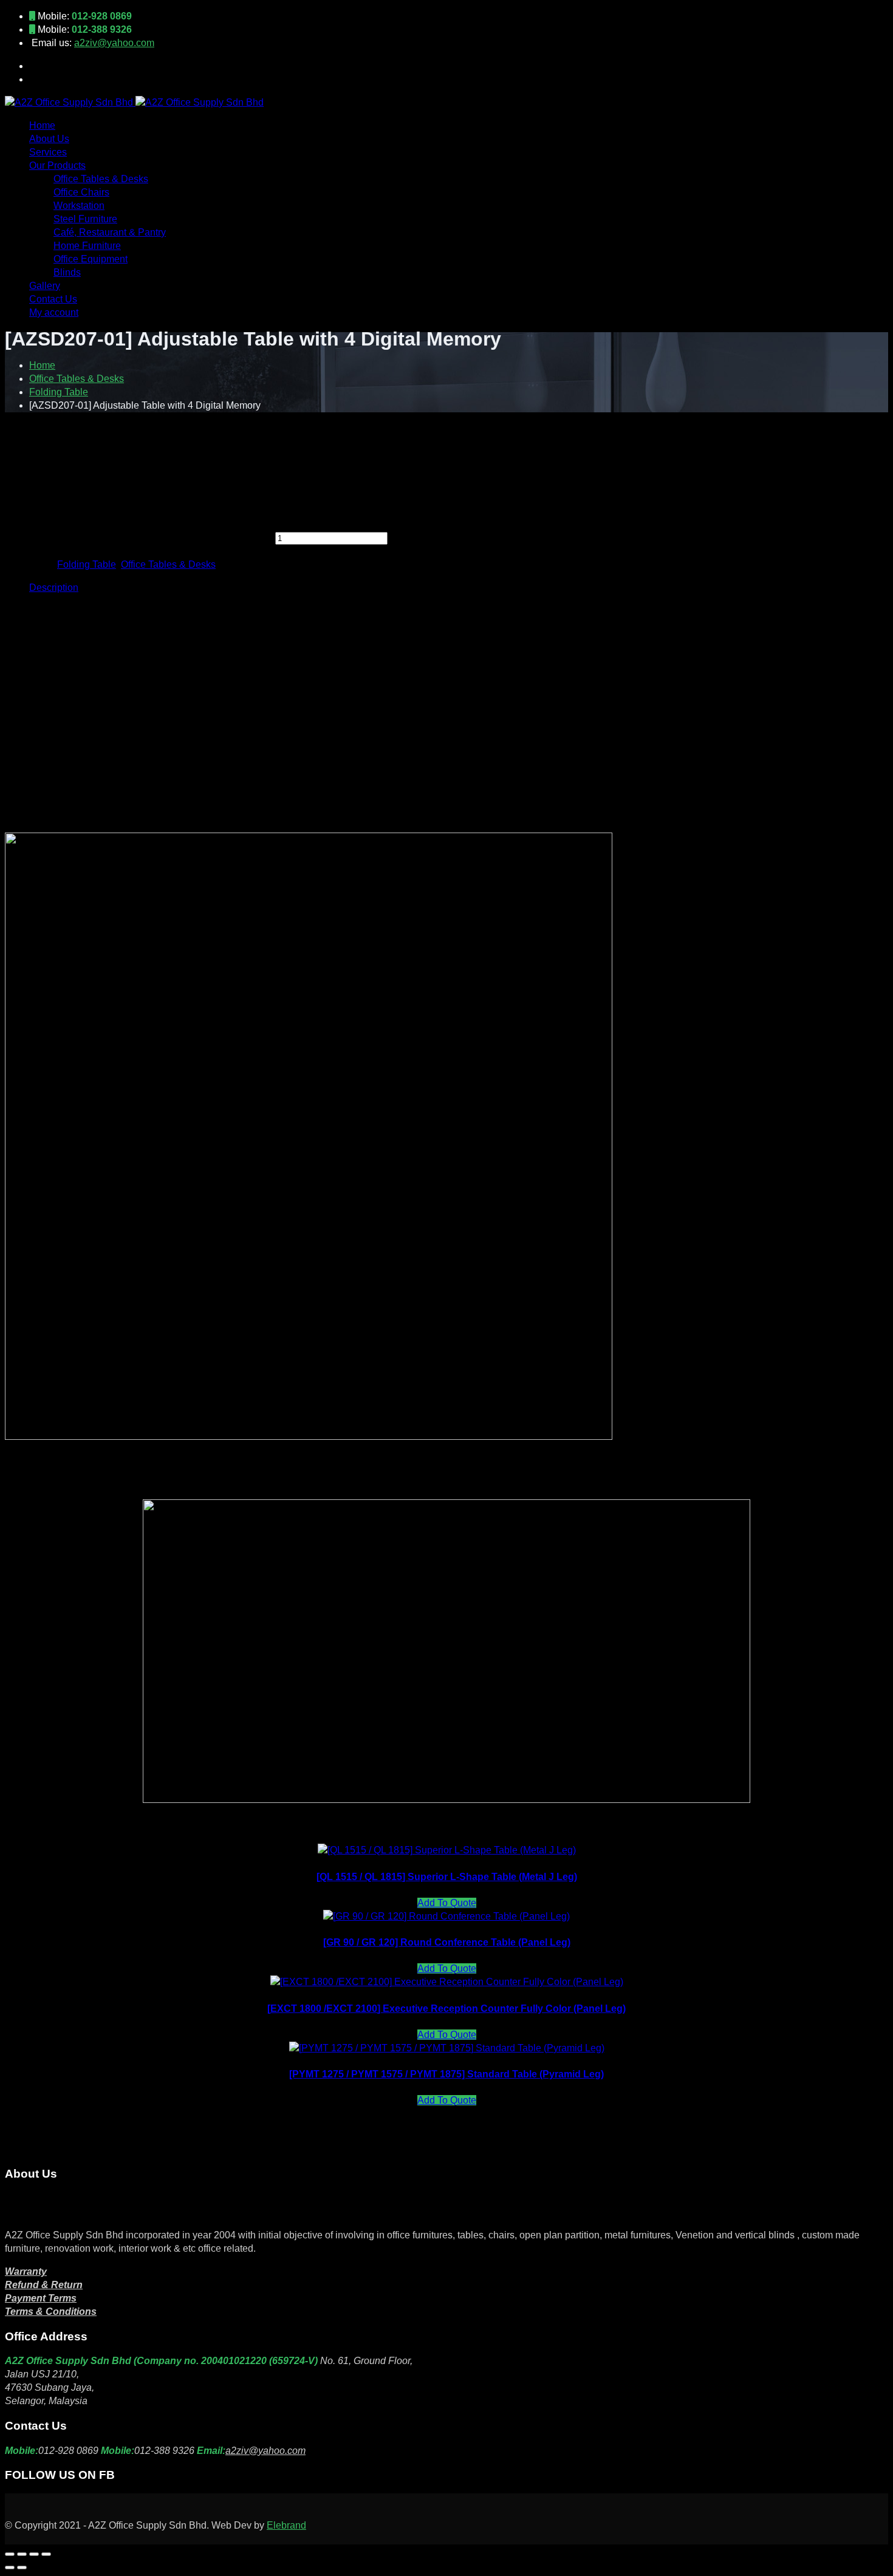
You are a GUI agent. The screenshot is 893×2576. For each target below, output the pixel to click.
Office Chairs (81, 192)
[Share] (34, 2554)
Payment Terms (41, 2298)
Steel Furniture (85, 219)
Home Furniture (87, 246)
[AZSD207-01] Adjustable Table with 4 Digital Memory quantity (139, 538)
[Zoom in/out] (10, 2554)
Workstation (79, 206)
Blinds (67, 272)
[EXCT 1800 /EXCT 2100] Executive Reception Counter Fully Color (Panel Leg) (446, 2009)
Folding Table (59, 392)
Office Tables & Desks (101, 179)
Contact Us (53, 299)
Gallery (45, 286)
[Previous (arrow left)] (10, 2567)
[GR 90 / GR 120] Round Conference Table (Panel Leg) (447, 1942)
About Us (49, 139)
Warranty (26, 2271)
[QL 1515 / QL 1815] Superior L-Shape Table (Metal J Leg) (447, 1877)
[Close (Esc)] (46, 2554)
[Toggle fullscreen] (22, 2554)
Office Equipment (91, 259)
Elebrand (286, 2525)
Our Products (57, 165)
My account (54, 312)
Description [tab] (54, 588)
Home (42, 125)
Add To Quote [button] (447, 1903)
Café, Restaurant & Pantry (110, 232)
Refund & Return (44, 2285)
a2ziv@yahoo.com (114, 43)
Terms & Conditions (51, 2312)
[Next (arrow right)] (22, 2567)
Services (48, 152)
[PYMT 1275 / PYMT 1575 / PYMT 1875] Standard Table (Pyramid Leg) (446, 2074)
